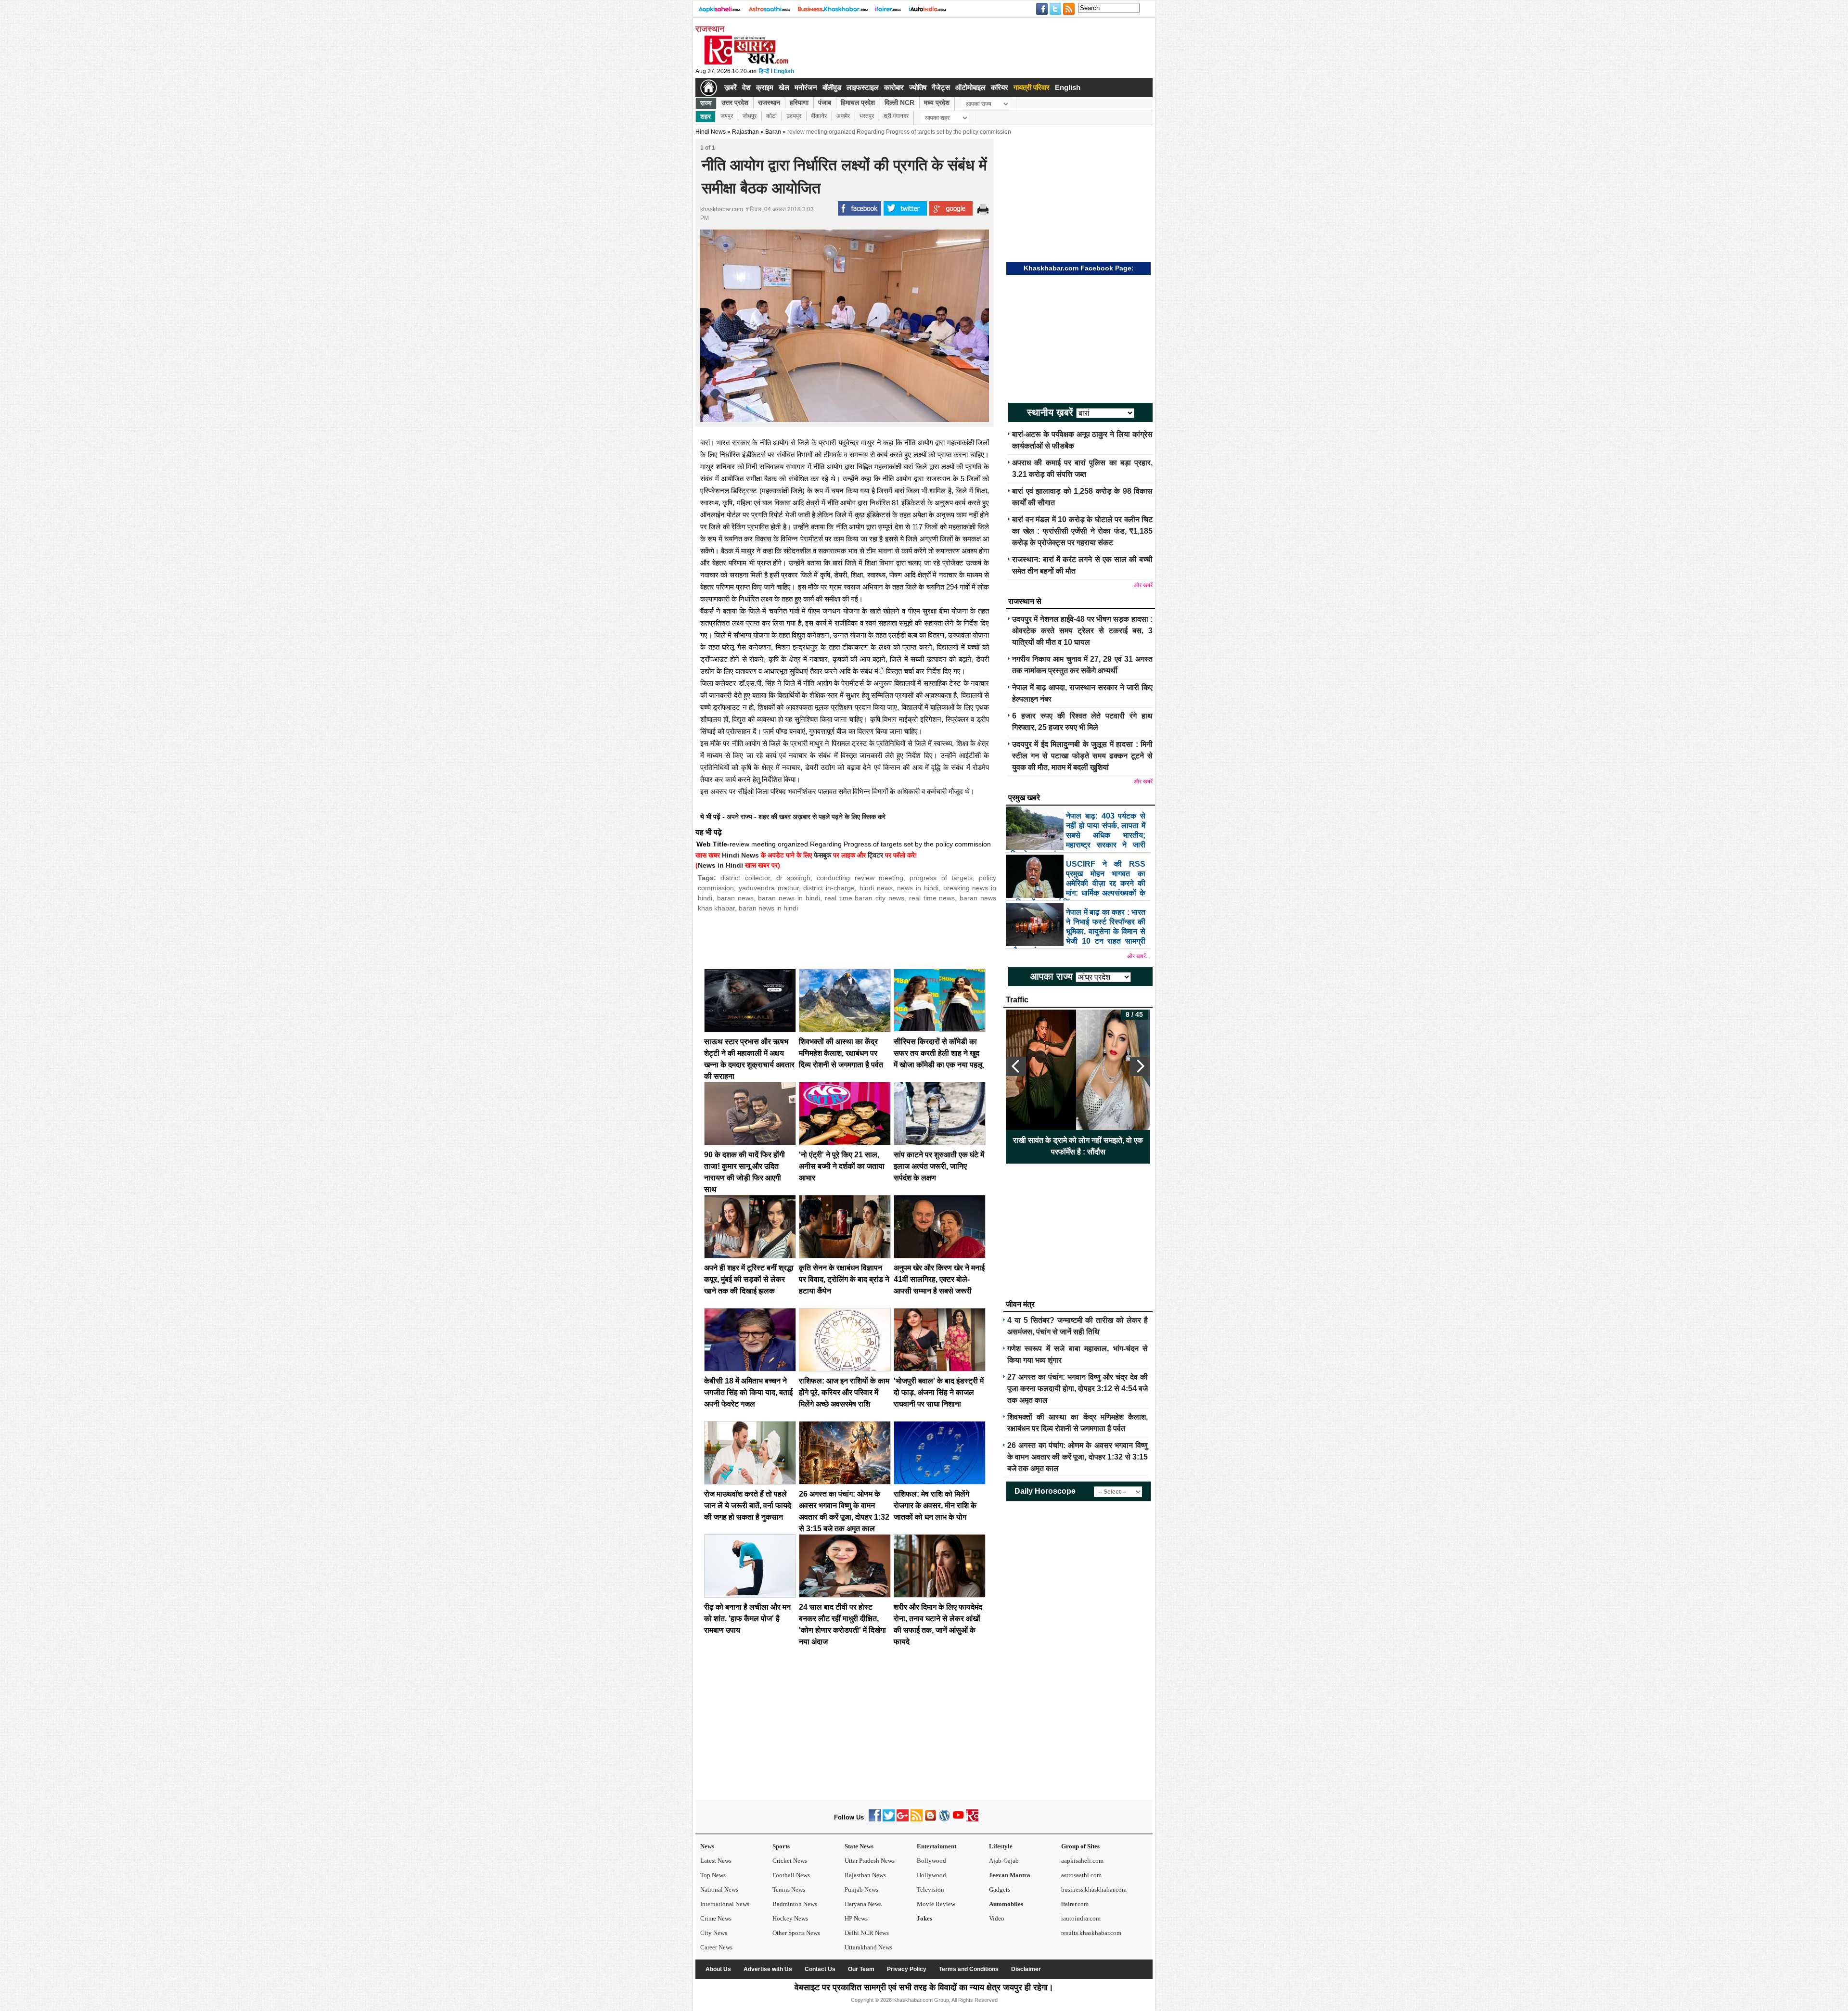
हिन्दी (764, 71)
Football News (791, 1875)
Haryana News (863, 1904)
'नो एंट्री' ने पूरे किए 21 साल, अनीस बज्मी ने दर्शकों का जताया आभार (842, 1166)
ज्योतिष (918, 87)
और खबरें (1143, 585)
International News (725, 1904)
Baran (773, 132)
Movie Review (936, 1904)
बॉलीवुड (832, 87)
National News (719, 1889)
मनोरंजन (806, 87)
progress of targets (941, 878)
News (707, 1846)
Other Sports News (796, 1933)
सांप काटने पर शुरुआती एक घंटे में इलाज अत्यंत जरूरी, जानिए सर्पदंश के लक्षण (939, 1166)
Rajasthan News (865, 1875)
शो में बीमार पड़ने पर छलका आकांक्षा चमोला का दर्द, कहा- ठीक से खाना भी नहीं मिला (1078, 1146)
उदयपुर (794, 116)
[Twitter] (889, 1819)
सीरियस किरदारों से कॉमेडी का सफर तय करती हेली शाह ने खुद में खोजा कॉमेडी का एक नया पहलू (938, 1053)
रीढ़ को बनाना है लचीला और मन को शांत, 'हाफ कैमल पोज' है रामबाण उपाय (747, 1619)
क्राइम (765, 87)
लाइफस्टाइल (863, 87)
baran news (735, 898)
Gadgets (1000, 1889)
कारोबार (894, 87)
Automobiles (1006, 1904)
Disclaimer (1026, 1969)
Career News (716, 1947)
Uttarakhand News (868, 1947)
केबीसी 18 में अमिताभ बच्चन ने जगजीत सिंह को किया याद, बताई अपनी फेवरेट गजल (748, 1392)
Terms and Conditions (969, 1969)
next (1140, 1066)
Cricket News (790, 1861)
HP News (856, 1918)
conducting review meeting (860, 878)
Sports (781, 1846)
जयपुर (727, 116)
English (784, 71)
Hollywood (931, 1875)
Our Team (861, 1969)
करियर (1000, 87)
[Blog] (930, 1819)
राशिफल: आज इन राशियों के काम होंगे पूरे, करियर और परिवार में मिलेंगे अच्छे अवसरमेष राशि (844, 1392)
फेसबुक (822, 855)
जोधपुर (750, 116)
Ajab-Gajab (1004, 1861)
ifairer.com (1075, 1904)
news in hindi (918, 888)
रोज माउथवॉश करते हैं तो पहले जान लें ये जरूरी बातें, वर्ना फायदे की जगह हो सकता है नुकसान (748, 1505)
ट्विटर (875, 855)
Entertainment (937, 1846)
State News (859, 1846)
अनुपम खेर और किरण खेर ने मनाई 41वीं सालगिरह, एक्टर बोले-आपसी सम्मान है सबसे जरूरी (939, 1279)
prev (1016, 1066)
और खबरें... (1139, 956)
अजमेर (843, 116)
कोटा (771, 116)
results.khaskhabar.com (1091, 1933)
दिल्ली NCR (899, 102)
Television (930, 1889)
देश (746, 87)
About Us (718, 1969)
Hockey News (790, 1918)
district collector (745, 878)
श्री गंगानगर (896, 116)
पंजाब (825, 102)
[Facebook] (875, 1819)
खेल (784, 87)
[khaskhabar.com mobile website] (972, 1819)
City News (714, 1933)
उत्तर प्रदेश (735, 102)
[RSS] (917, 1819)
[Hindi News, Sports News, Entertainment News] (709, 88)
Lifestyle (1001, 1846)
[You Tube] (958, 1819)
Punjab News (861, 1889)
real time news (932, 898)
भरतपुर (867, 116)
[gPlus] (903, 1819)
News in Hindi (720, 865)
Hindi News (711, 132)
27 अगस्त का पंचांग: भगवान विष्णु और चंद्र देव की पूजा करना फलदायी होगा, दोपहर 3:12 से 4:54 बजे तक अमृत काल (1078, 1389)
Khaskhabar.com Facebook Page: (1079, 268)
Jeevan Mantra (1010, 1875)
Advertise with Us (768, 1969)
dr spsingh (793, 878)
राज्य (706, 103)
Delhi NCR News (867, 1933)
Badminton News (795, 1904)
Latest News (716, 1861)
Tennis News (789, 1889)
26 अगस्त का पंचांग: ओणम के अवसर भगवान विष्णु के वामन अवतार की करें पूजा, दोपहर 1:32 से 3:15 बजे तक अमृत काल (1078, 1457)
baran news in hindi (789, 898)
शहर (706, 116)
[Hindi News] (746, 63)
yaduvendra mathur (769, 888)
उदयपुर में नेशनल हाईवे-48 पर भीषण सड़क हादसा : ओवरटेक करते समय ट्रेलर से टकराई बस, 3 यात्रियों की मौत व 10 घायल (1082, 631)
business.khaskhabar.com (1094, 1889)
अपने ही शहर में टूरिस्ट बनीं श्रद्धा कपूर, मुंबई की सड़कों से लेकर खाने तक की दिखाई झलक (749, 1279)
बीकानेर (819, 116)
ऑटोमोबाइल (970, 87)
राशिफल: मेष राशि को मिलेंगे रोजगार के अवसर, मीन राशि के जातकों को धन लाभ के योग (935, 1505)
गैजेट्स (941, 87)
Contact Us (820, 1969)
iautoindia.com (1081, 1918)
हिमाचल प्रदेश (858, 102)
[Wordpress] (944, 1819)
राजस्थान (769, 102)
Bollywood (931, 1861)
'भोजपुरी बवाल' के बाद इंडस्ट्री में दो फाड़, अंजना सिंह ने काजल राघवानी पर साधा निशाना (939, 1392)
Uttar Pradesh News (870, 1861)
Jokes (924, 1918)
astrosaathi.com (1081, 1875)
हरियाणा (799, 102)
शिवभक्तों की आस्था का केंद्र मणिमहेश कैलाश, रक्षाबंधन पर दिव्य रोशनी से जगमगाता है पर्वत (841, 1053)
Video (997, 1918)
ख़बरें (731, 87)
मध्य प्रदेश (937, 102)
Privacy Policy (907, 1969)
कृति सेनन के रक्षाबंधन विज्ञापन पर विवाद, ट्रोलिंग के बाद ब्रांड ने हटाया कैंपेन (844, 1279)
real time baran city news (865, 898)
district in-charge (829, 888)
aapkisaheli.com (1082, 1861)
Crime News (716, 1918)
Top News (713, 1875)
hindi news (876, 888)
